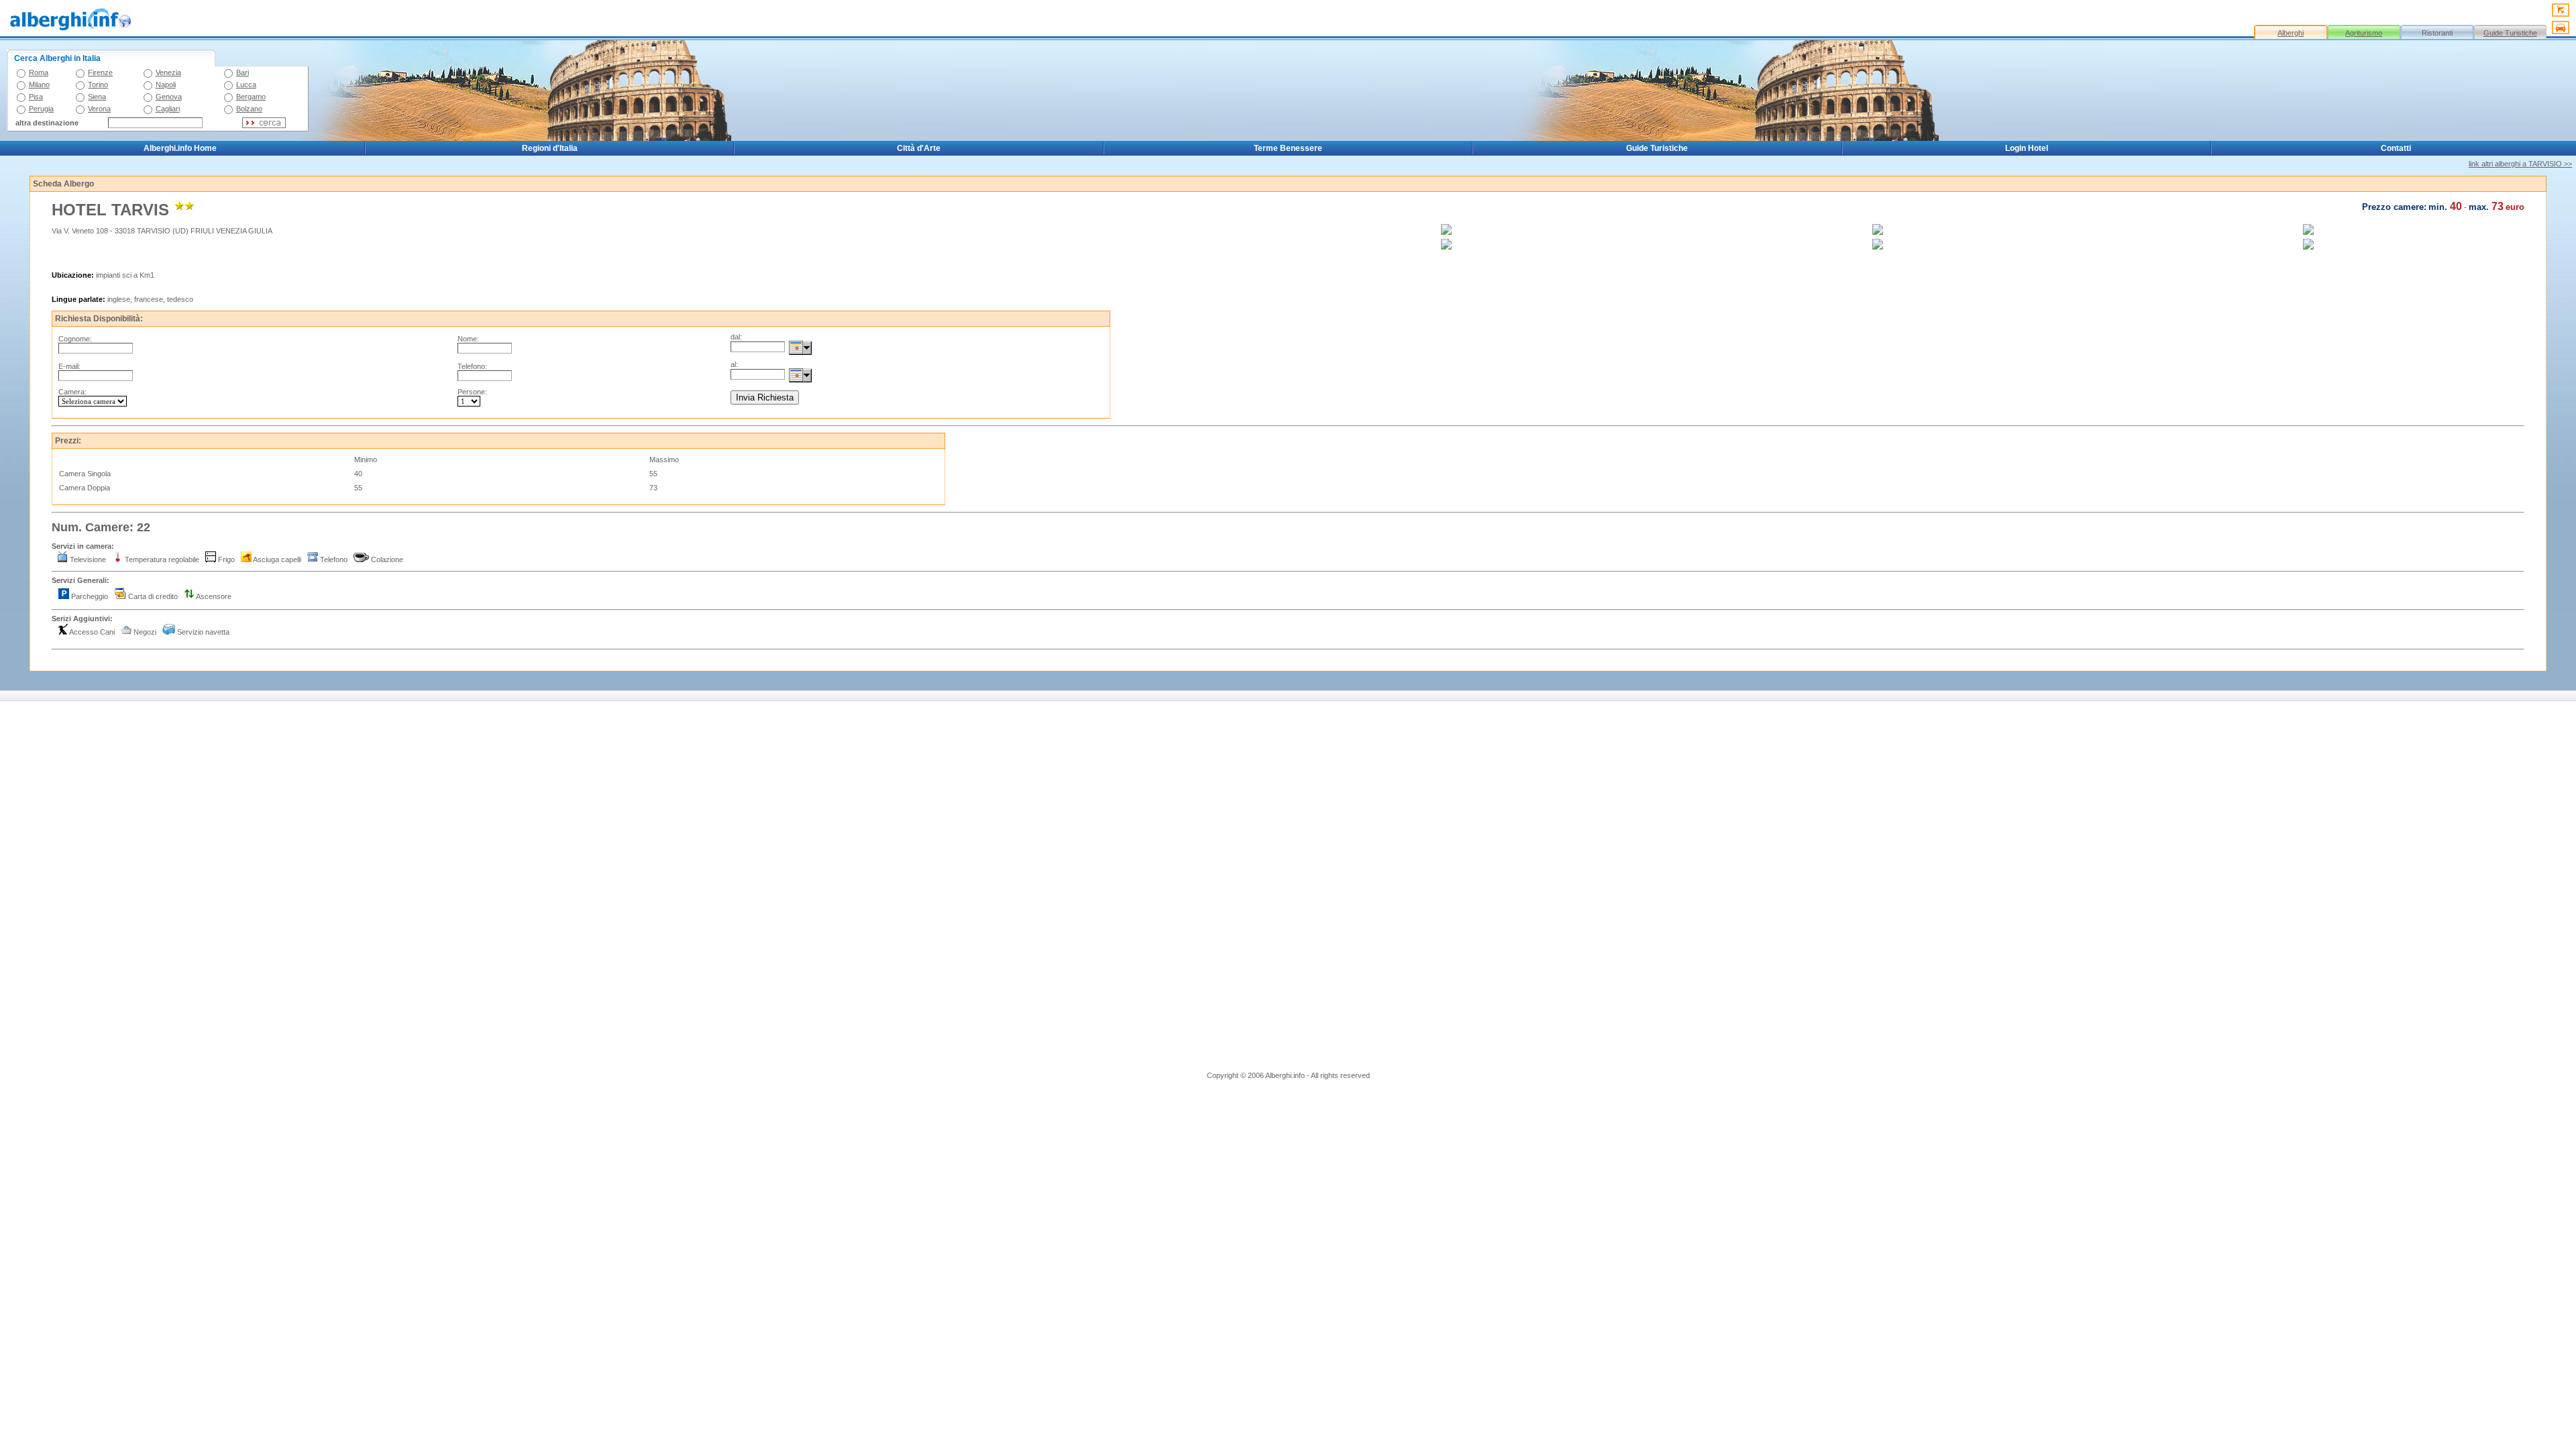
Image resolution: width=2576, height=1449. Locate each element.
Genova (169, 97)
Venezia (168, 72)
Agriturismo (2364, 33)
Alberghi (2291, 33)
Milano (39, 85)
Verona (99, 109)
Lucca (246, 85)
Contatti (2396, 148)
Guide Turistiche (2510, 33)
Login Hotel (2027, 148)
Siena (97, 97)
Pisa (36, 97)
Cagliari (168, 109)
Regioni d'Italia (550, 148)
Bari (243, 72)
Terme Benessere (1288, 148)
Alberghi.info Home (180, 148)
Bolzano (249, 109)
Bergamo (251, 97)
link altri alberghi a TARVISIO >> (2520, 164)
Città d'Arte (919, 148)
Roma (39, 72)
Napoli (166, 85)
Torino (98, 85)
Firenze (100, 72)
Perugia (41, 109)
